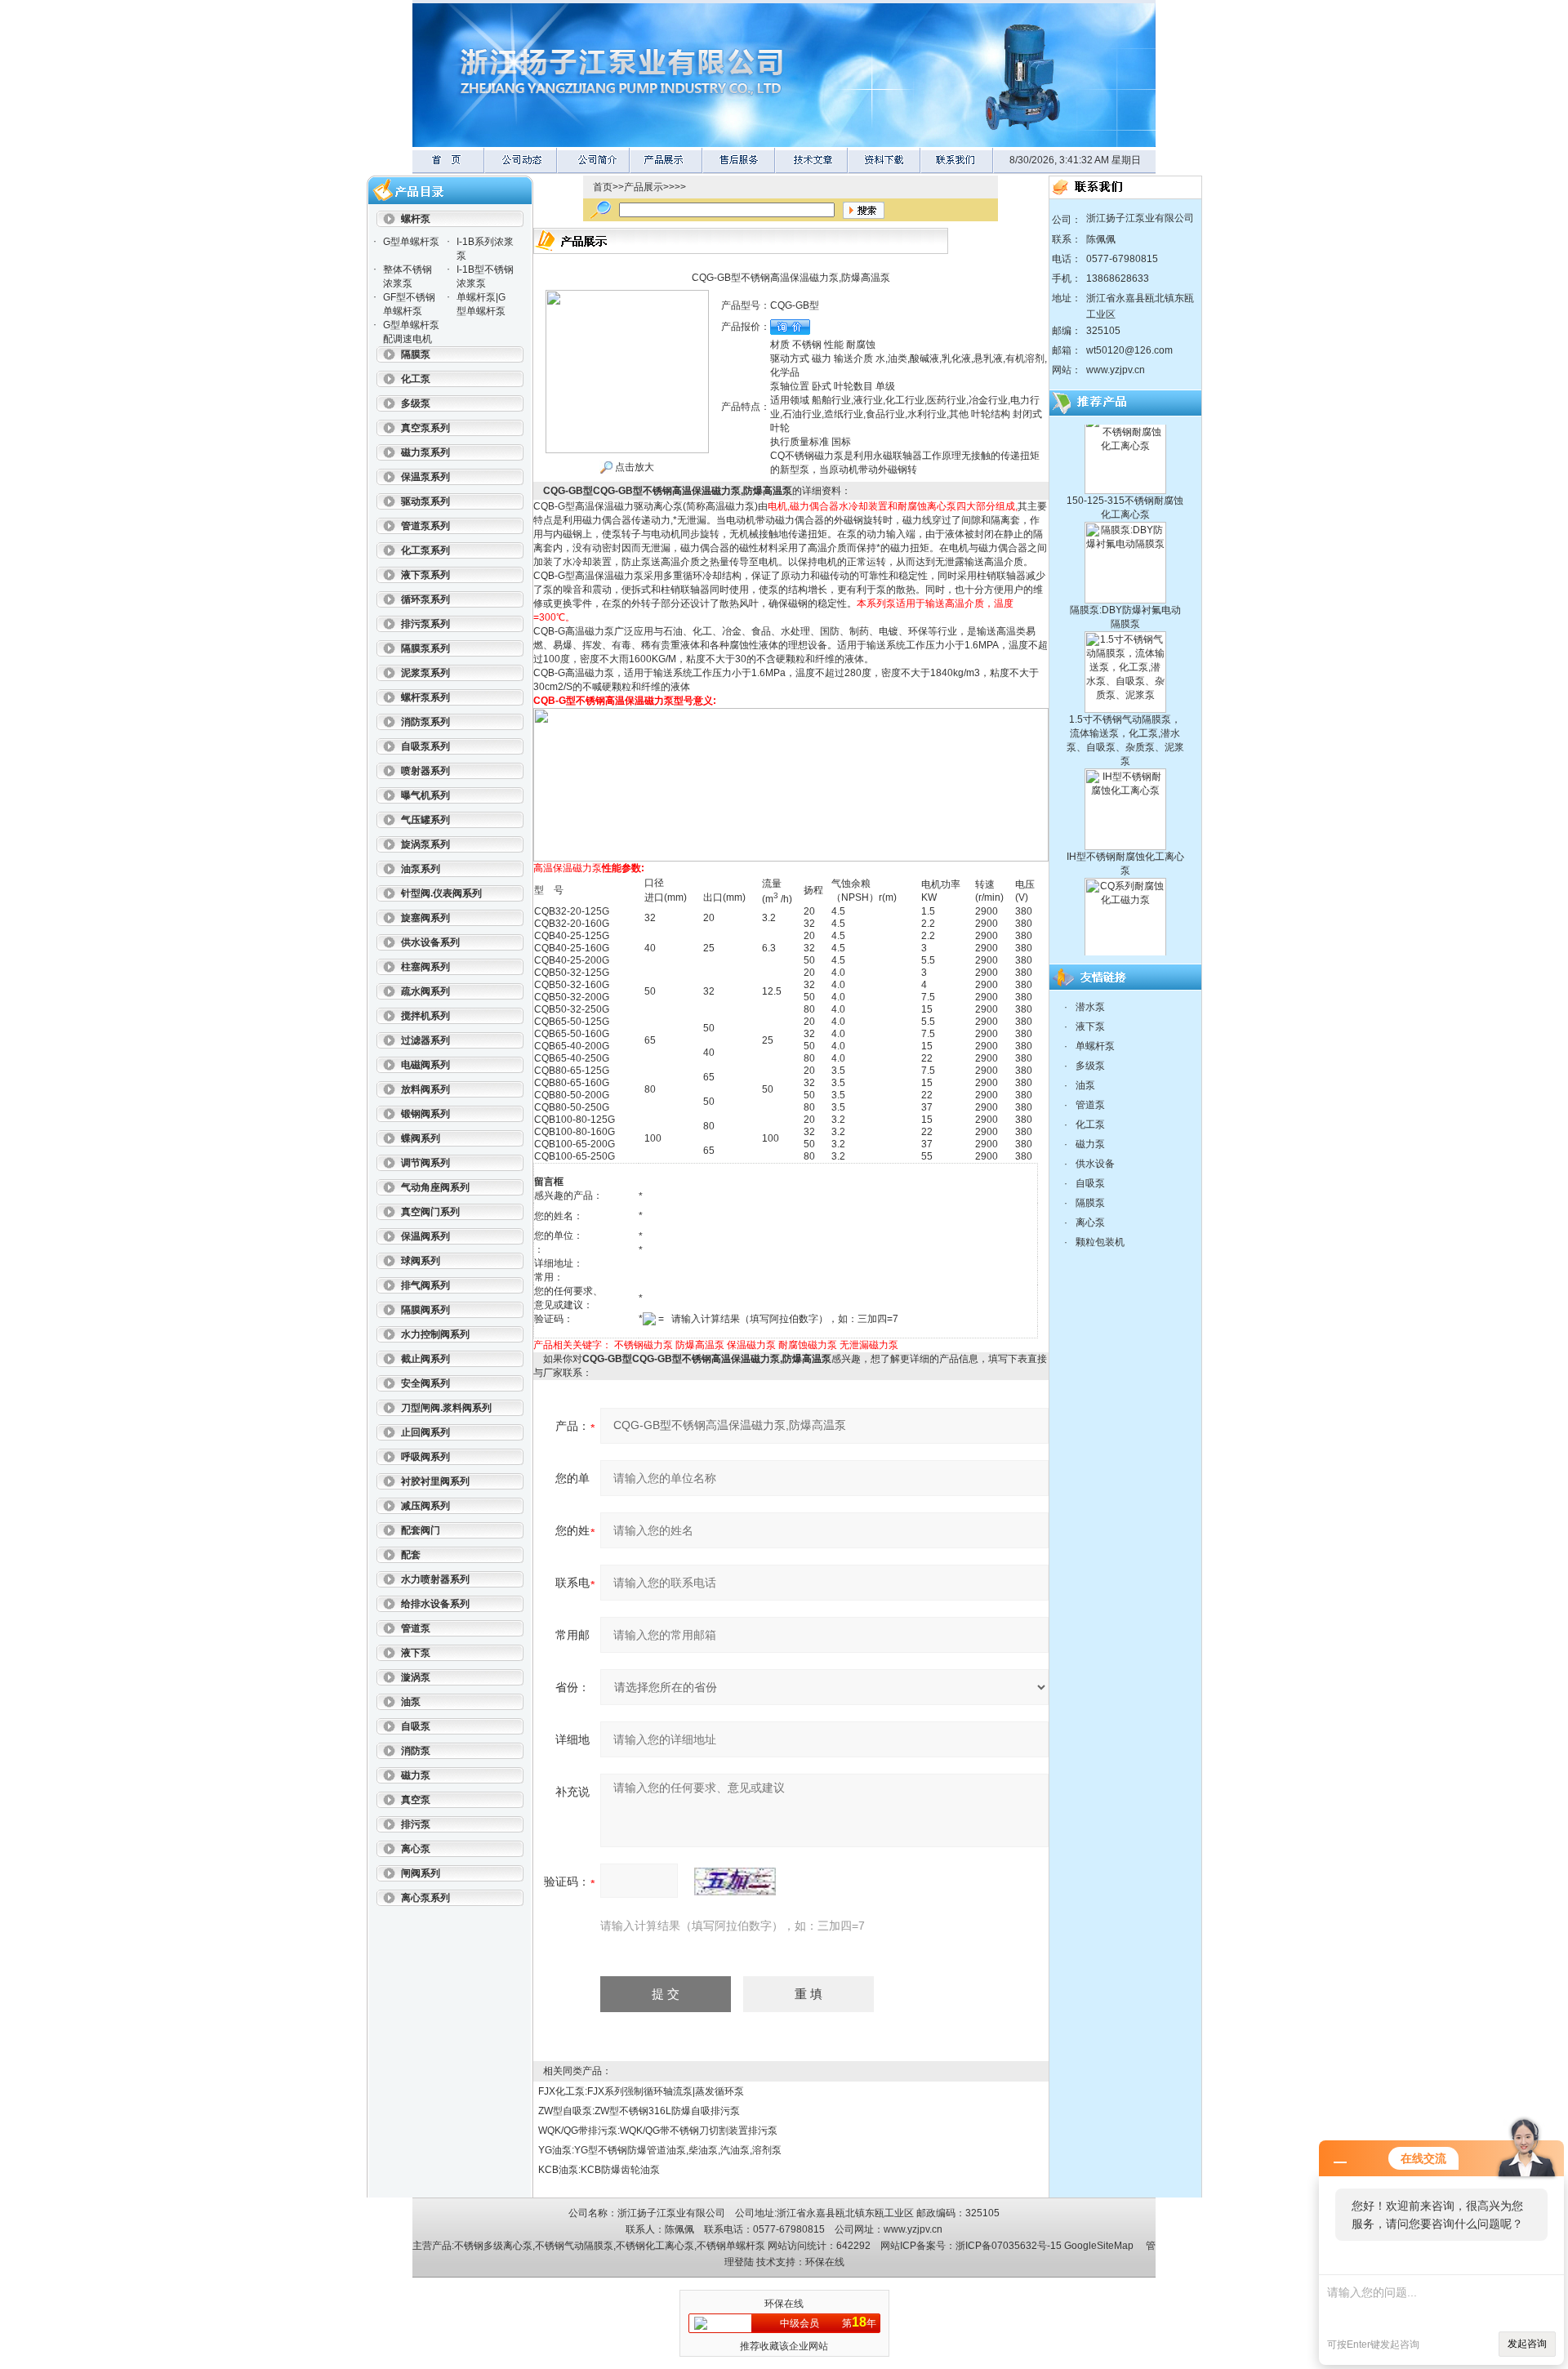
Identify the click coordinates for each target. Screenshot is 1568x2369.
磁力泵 (1090, 1144)
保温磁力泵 (751, 1345)
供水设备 (1095, 1164)
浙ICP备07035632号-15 (1009, 2246)
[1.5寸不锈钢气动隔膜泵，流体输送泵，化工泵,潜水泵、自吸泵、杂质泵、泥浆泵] (1125, 594)
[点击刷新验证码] (735, 1881)
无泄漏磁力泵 (869, 1345)
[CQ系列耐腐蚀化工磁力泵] (1125, 841)
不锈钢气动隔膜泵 (574, 2246)
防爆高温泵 (700, 1345)
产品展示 (644, 187)
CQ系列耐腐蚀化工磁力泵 (1125, 927)
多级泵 (1090, 1066)
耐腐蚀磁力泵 (808, 1345)
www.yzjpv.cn (1116, 370)
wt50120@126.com (1129, 350)
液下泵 (1090, 1026)
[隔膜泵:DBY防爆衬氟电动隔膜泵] (1125, 485)
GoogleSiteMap (1099, 2246)
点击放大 (633, 467)
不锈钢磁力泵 (644, 1345)
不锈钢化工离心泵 (655, 2246)
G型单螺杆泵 (411, 242)
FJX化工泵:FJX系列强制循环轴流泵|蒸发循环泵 (641, 2091)
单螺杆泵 (1095, 1046)
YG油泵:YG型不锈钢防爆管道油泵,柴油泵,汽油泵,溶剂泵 (660, 2150)
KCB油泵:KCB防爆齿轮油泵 (599, 2170)
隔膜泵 (1090, 1203)
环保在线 (825, 2262)
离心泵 (1090, 1222)
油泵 (1085, 1085)
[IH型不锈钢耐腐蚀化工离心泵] (1125, 732)
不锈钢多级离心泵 (493, 2246)
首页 (603, 187)
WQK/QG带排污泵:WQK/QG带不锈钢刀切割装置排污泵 (658, 2131)
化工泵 (1090, 1124)
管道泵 (1090, 1105)
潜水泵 (1090, 1007)
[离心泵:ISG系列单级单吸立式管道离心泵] (1125, 942)
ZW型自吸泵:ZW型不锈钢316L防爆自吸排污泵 (639, 2111)
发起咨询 (1527, 2344)
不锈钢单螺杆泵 (731, 2246)
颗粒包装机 (1100, 1242)
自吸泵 (1090, 1183)
